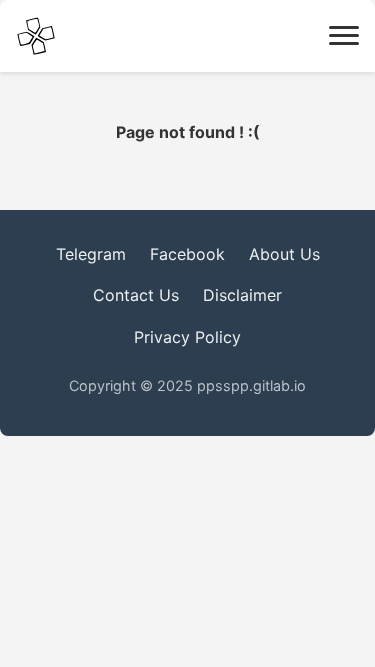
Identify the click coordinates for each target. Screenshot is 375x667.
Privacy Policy (187, 337)
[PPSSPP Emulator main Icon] (36, 36)
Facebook (187, 254)
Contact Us (136, 295)
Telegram (91, 254)
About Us (284, 254)
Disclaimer (242, 295)
